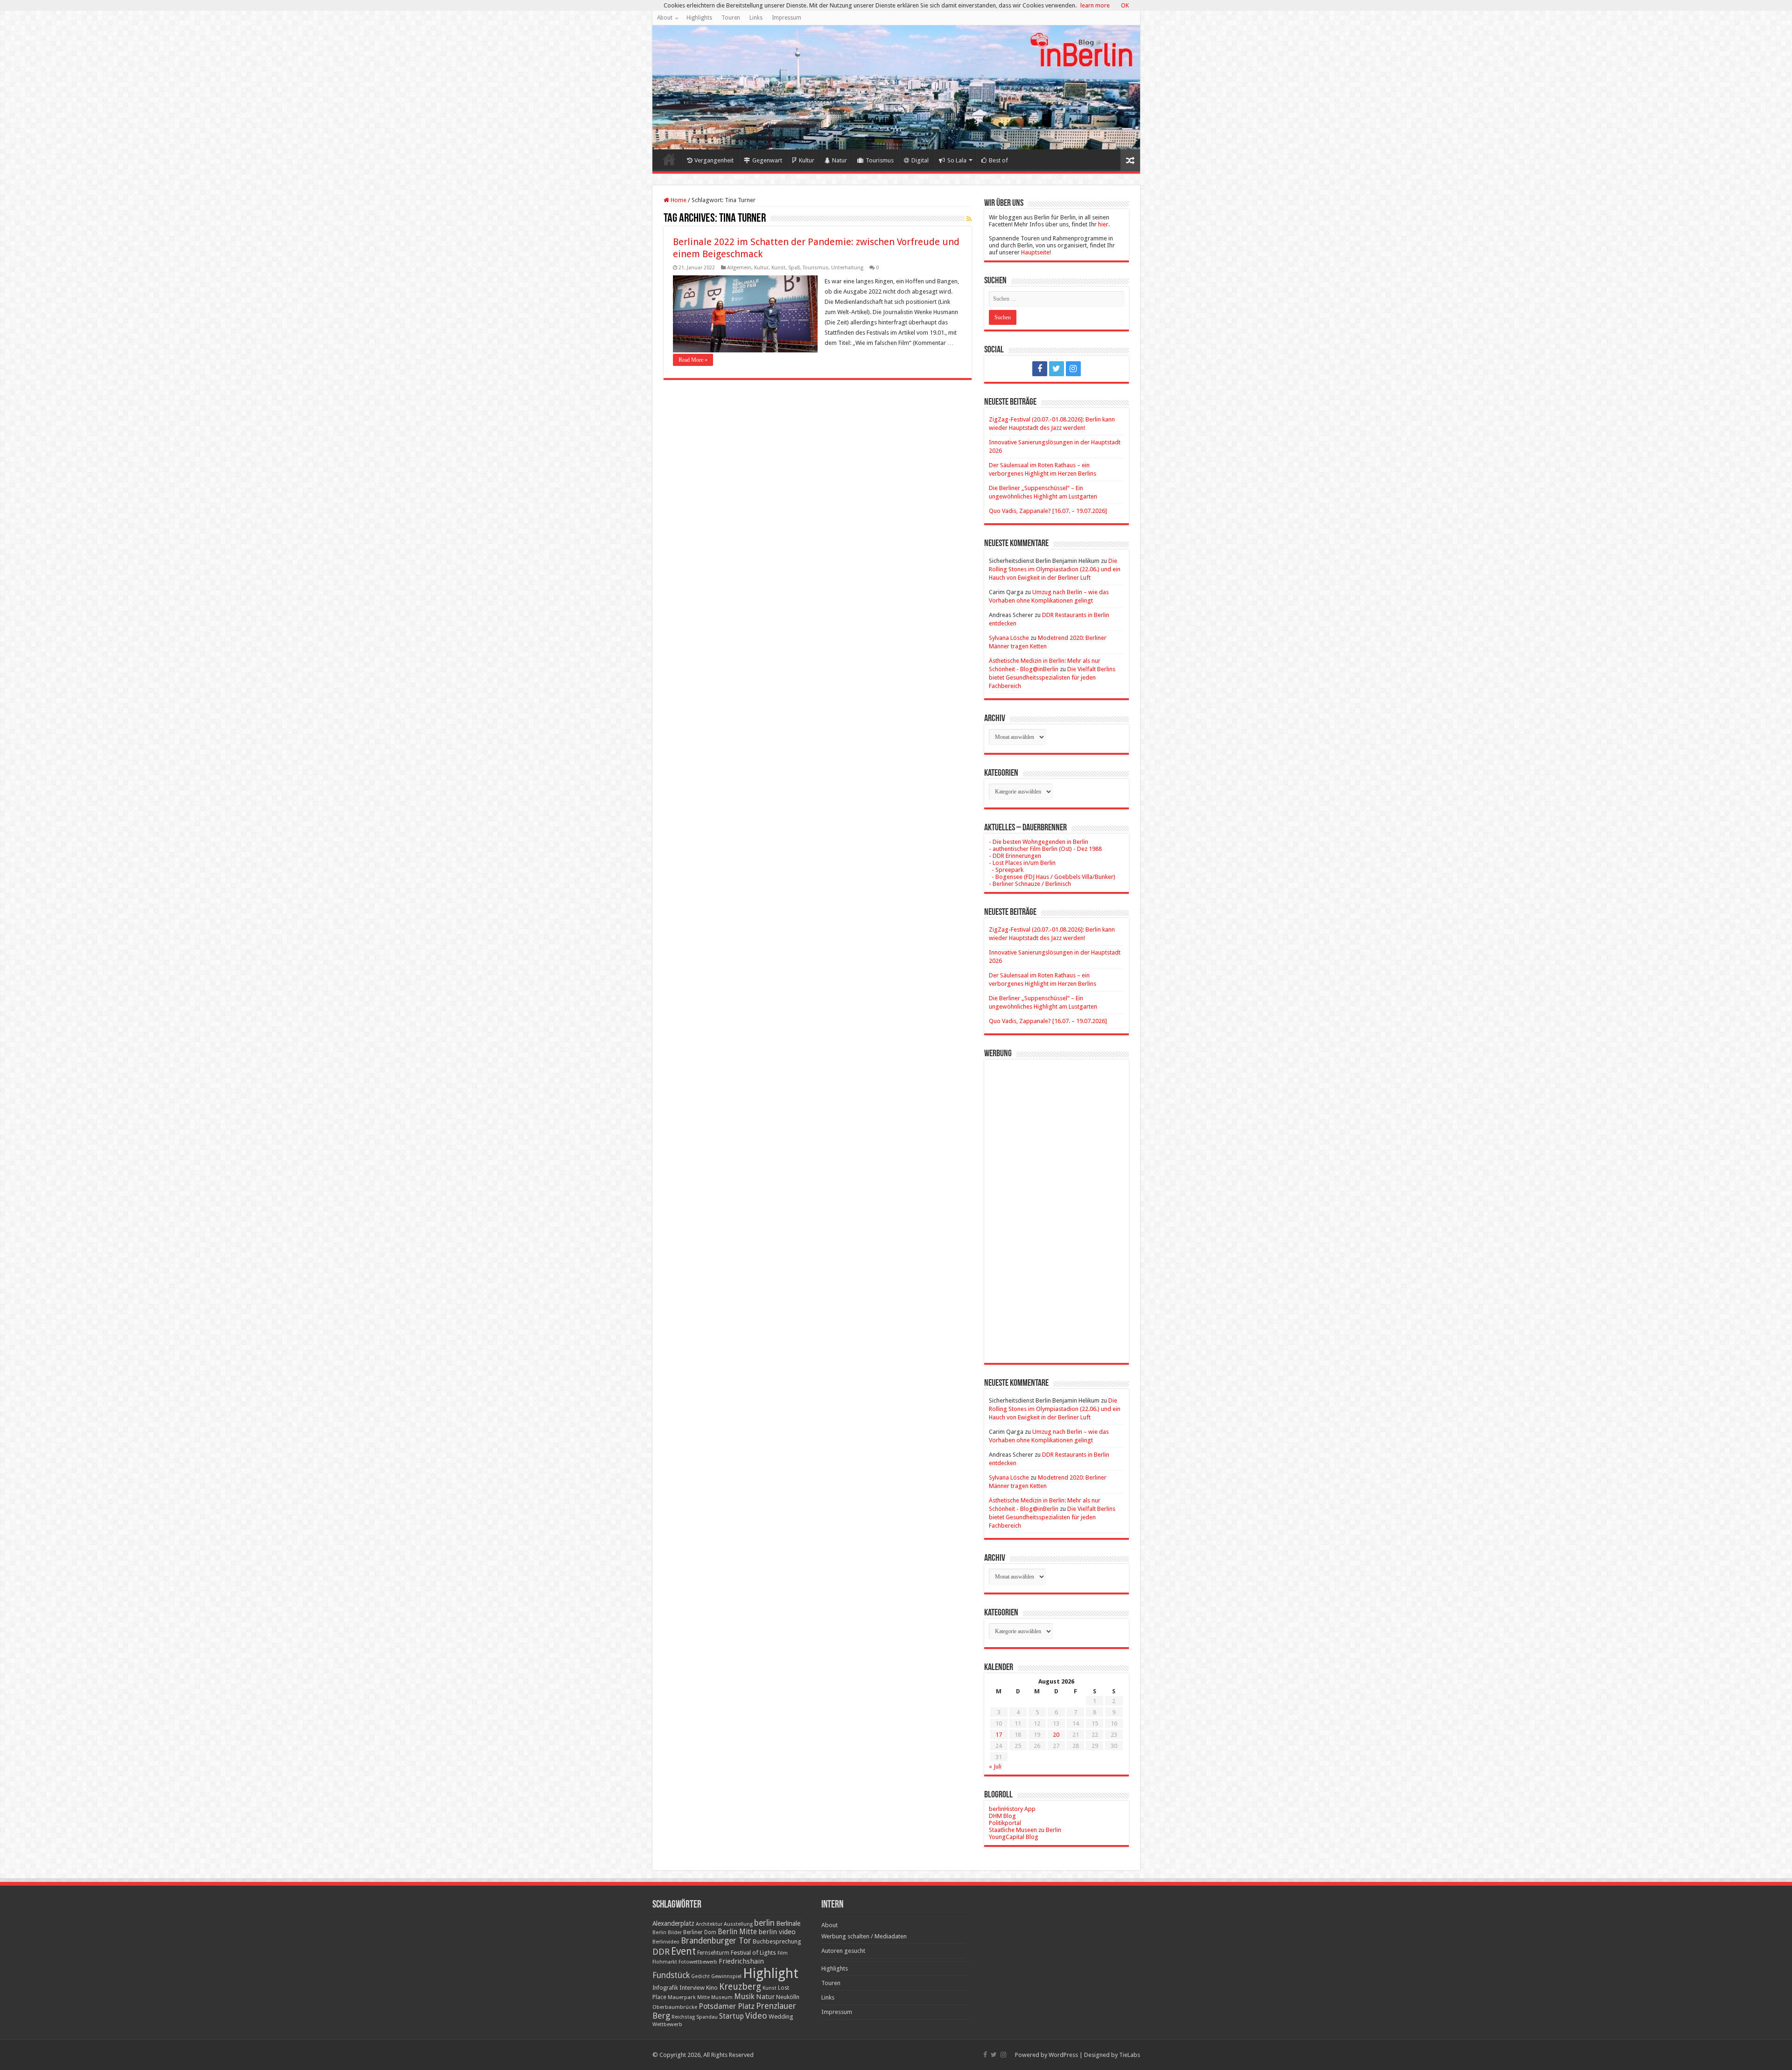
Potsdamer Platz (727, 2006)
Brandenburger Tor (716, 1941)
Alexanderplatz (673, 1923)
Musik (744, 1996)
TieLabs (1130, 2055)
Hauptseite (1035, 252)
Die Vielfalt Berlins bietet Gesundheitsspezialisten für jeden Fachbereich (1052, 677)
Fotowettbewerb (698, 1962)
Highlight (771, 1973)
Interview (692, 1988)
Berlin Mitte (737, 1932)
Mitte (703, 1997)
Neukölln (788, 1997)
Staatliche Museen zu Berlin (1025, 1830)
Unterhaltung (847, 268)
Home (669, 159)
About (665, 18)
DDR (661, 1952)
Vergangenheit (714, 160)
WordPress (1063, 2055)
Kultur (807, 160)
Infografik (665, 1988)
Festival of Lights (753, 1953)
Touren (731, 18)
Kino (712, 1988)
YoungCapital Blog (1014, 1837)
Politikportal (1005, 1823)
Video (756, 2016)
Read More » (693, 360)
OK (1125, 5)
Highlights (699, 18)
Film (783, 1953)
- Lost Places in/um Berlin (1022, 863)
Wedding (781, 2017)
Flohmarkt (665, 1962)
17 (999, 1735)
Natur (840, 160)
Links (756, 18)
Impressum (787, 18)
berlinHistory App (1012, 1809)
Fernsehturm (713, 1953)
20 (1056, 1735)
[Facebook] (1040, 369)
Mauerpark (682, 1997)
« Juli (995, 1766)
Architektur (709, 1924)
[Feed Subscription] (969, 219)
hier (1103, 224)
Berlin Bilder (667, 1933)
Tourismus (880, 160)
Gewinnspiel (726, 1976)
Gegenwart (767, 160)
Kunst (778, 268)
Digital (920, 160)
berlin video (777, 1932)
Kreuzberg (740, 1987)
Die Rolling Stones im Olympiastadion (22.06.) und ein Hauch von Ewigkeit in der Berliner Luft (1055, 569)
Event (683, 1951)
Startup (731, 2016)
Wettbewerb (667, 2024)
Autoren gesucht (843, 1951)
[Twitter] (1057, 369)
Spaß (794, 268)
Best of (998, 160)
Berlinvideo (666, 1942)
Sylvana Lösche (1009, 638)
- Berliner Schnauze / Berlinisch (1030, 884)
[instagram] (1073, 369)
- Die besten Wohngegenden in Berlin (1039, 842)
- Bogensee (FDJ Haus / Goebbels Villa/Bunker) (1052, 877)
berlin (764, 1923)
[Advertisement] (1057, 1204)
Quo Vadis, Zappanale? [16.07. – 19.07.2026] (1048, 511)
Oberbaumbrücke (675, 2007)
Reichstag (683, 2017)
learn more (1095, 5)
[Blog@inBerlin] (896, 87)
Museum (722, 1997)
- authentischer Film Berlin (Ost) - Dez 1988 (1045, 849)
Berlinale (788, 1923)
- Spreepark (1006, 870)
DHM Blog (1002, 1816)
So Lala (957, 160)
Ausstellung (738, 1924)
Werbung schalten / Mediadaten (864, 1936)
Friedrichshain (741, 1961)
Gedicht (700, 1976)
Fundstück (671, 1975)
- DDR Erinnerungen (1015, 856)
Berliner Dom (700, 1932)
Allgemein (739, 268)
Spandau (707, 2017)
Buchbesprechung (777, 1941)
